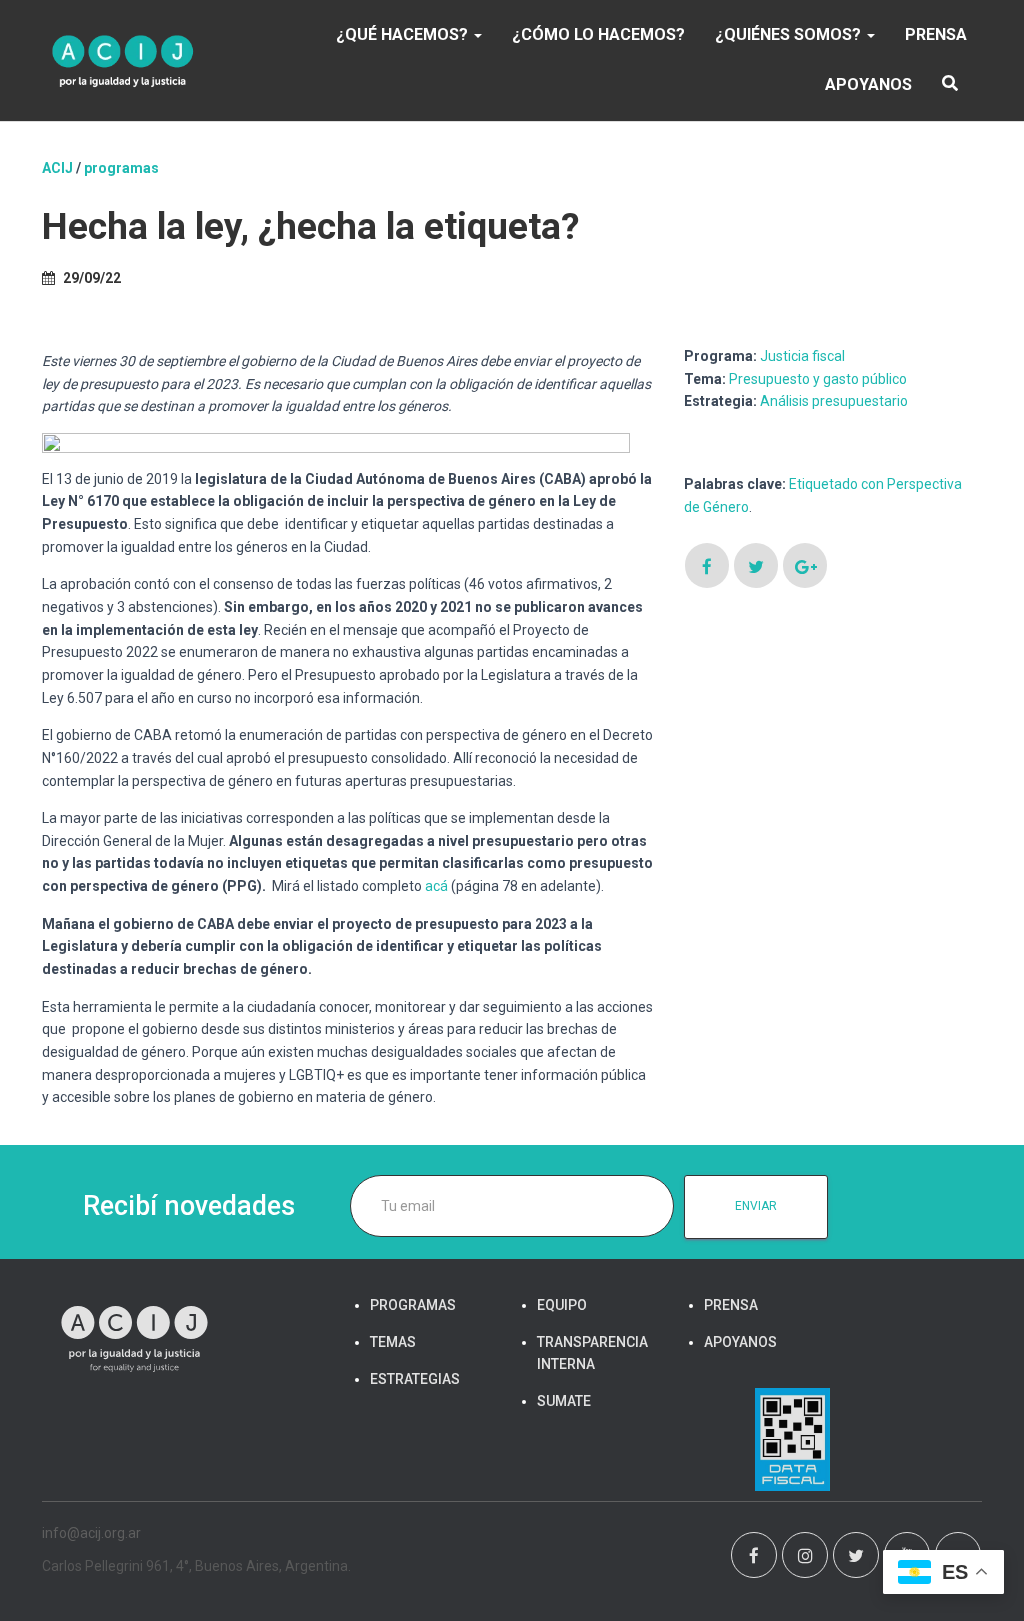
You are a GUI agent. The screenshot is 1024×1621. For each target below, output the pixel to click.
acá (436, 886)
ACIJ (57, 168)
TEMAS (393, 1342)
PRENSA (936, 34)
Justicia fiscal (802, 356)
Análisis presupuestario (834, 401)
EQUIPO (562, 1305)
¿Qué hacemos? (404, 34)
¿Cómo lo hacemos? (598, 34)
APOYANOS (868, 84)
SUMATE (564, 1401)
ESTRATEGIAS (415, 1379)
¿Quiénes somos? (790, 34)
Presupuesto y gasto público (818, 379)
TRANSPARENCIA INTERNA (592, 1353)
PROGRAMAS (121, 168)
